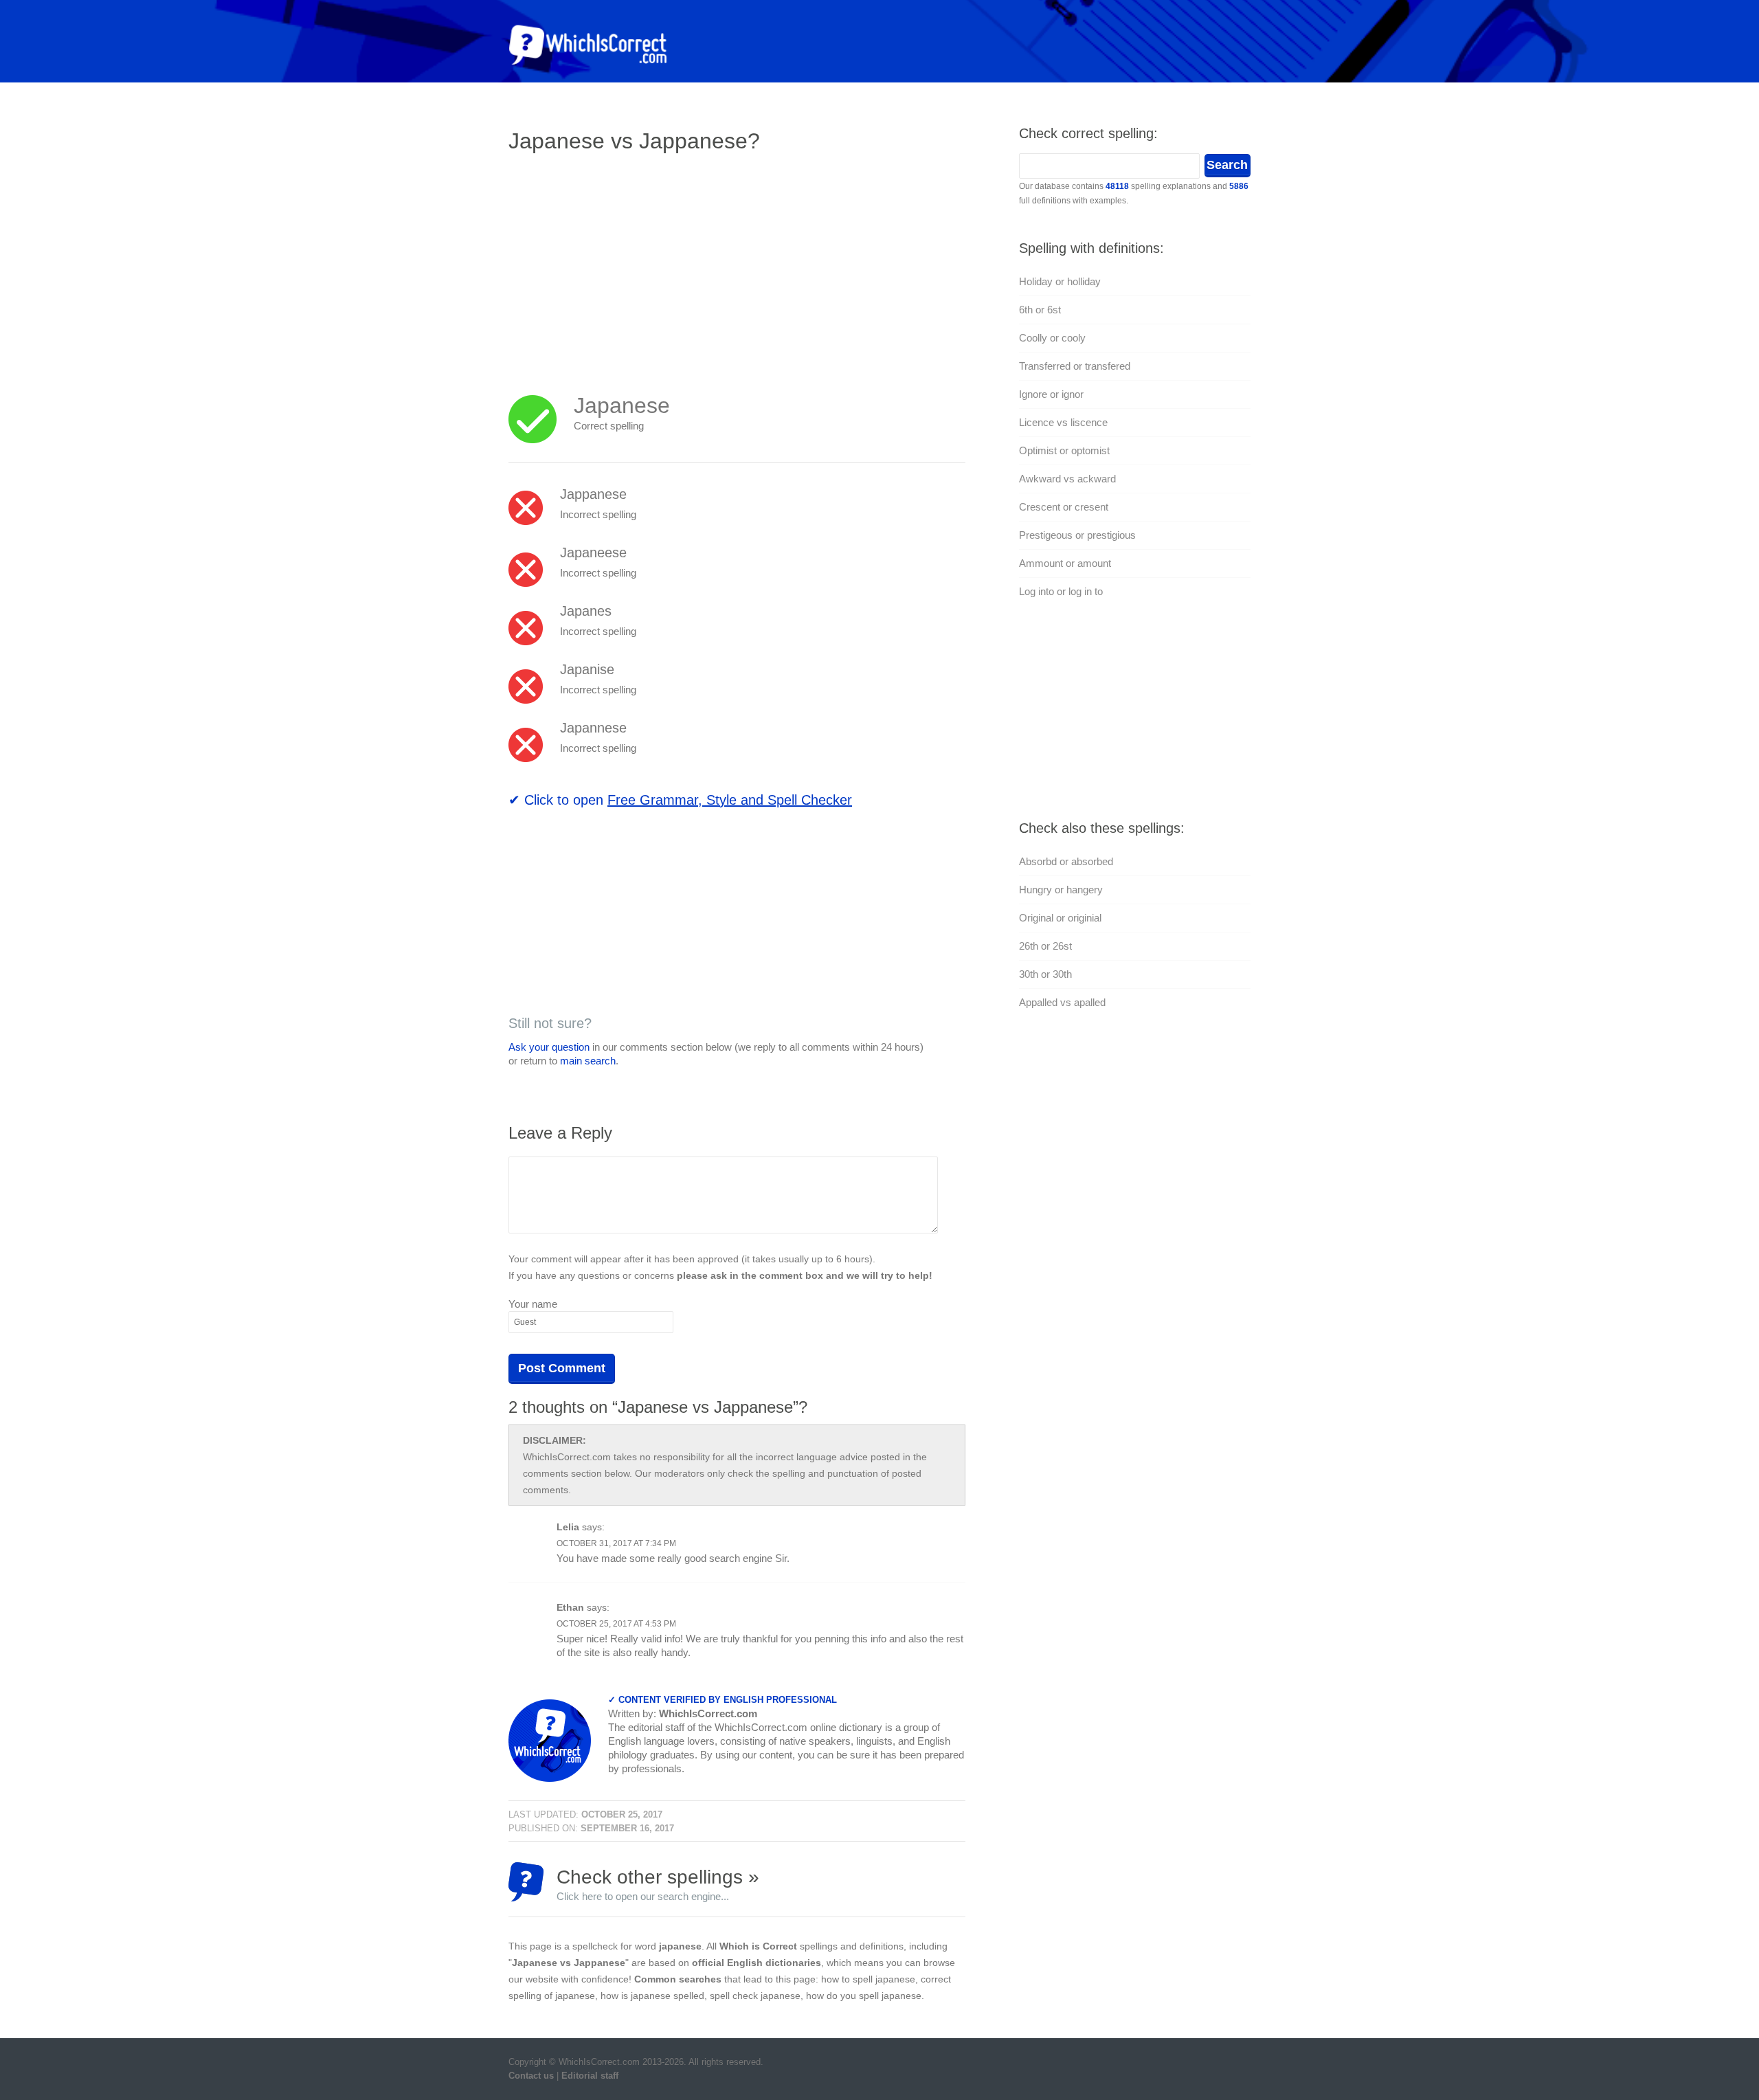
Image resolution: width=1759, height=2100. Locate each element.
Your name (533, 1304)
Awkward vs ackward (1067, 479)
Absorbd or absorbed (1066, 861)
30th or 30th (1045, 974)
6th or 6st (1040, 310)
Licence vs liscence (1063, 422)
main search (588, 1061)
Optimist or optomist (1064, 450)
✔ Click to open (680, 800)
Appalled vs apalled (1062, 1002)
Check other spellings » (658, 1884)
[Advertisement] (624, 265)
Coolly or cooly (1052, 338)
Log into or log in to (1061, 591)
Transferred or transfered (1075, 366)
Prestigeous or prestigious (1077, 535)
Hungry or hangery (1061, 890)
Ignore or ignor (1051, 394)
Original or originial (1060, 918)
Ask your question (549, 1047)
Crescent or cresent (1064, 507)
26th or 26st (1045, 946)
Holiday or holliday (1060, 281)
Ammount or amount (1065, 563)
